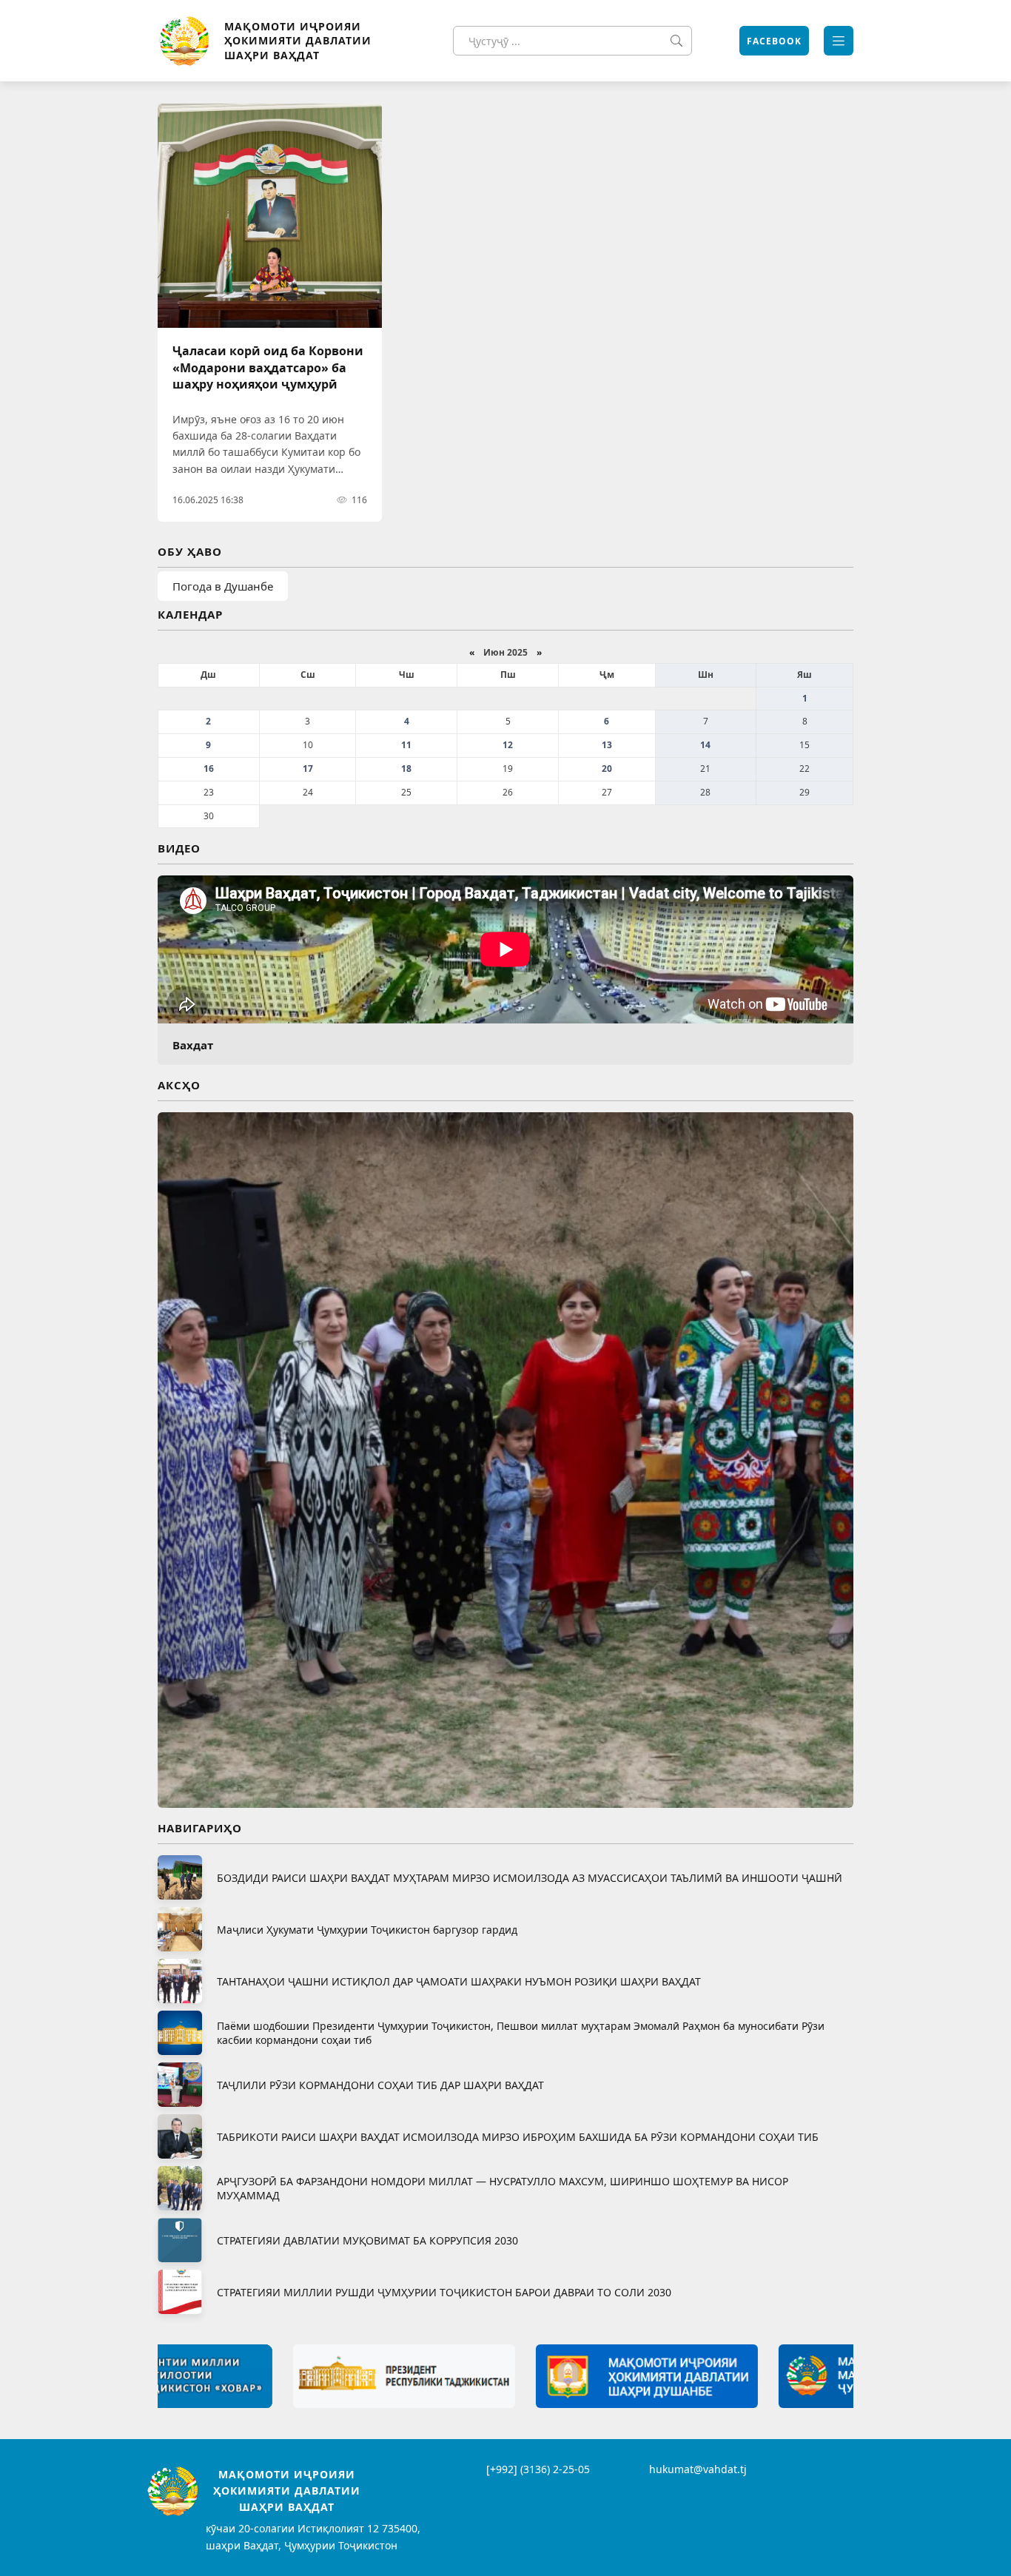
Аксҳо (179, 1085)
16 (209, 769)
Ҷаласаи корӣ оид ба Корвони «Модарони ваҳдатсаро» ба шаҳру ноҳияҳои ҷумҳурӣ (268, 367)
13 (607, 745)
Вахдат (193, 1045)
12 (508, 745)
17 (308, 769)
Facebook (774, 41)
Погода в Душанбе (223, 586)
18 (406, 769)
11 (406, 745)
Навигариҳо (200, 1828)
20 (607, 769)
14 (705, 745)
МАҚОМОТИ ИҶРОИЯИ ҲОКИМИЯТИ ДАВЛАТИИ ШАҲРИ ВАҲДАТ (298, 41)
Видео (179, 848)
